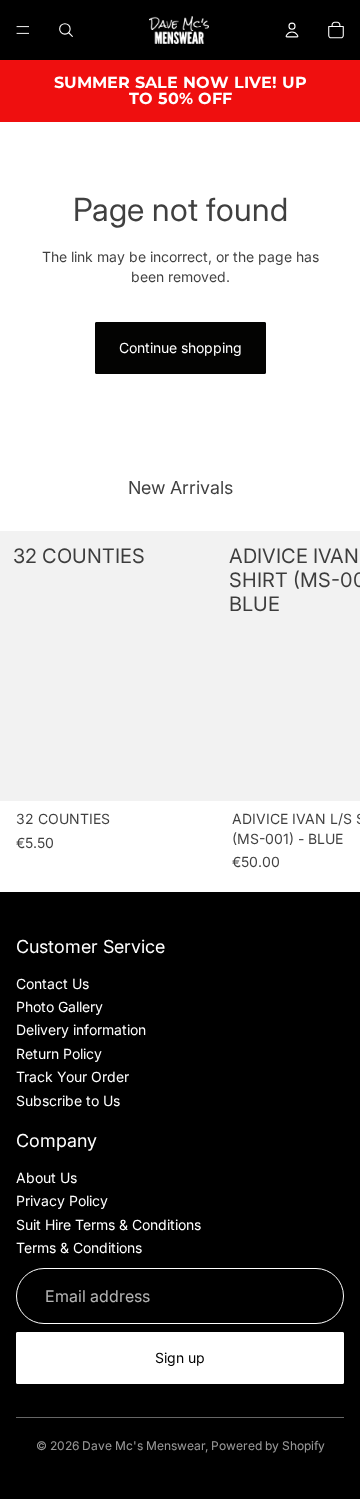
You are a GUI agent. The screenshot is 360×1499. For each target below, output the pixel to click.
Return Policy (59, 1053)
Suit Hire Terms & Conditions (108, 1224)
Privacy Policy (62, 1200)
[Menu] (23, 30)
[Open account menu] (292, 30)
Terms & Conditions (79, 1247)
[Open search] (66, 30)
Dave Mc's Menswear (143, 1445)
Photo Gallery (59, 1006)
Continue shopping (180, 347)
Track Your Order (72, 1076)
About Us (46, 1177)
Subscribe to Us (68, 1100)
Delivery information (81, 1029)
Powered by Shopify (268, 1445)
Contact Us (52, 983)
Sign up (180, 1357)
